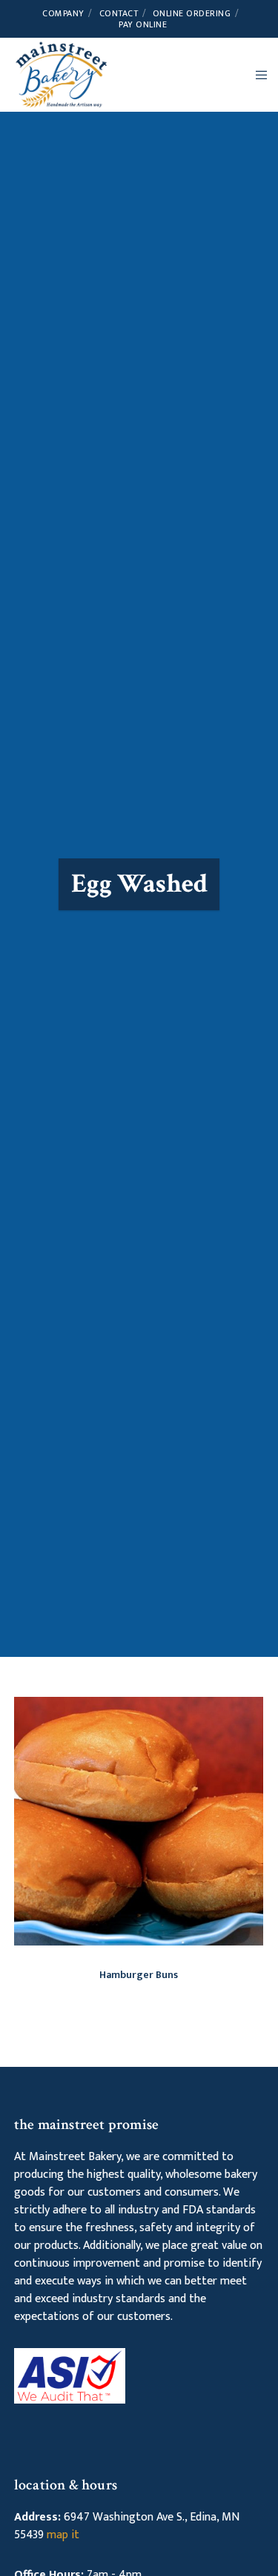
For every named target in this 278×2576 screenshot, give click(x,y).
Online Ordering (192, 13)
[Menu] (257, 75)
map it (63, 2535)
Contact (119, 13)
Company (63, 13)
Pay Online (143, 24)
